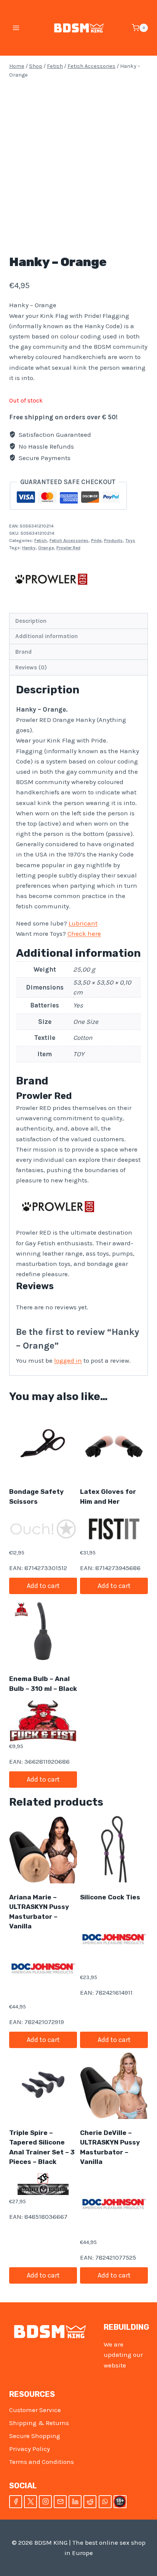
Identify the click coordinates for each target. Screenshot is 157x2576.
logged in (68, 1360)
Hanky (29, 548)
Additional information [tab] (46, 636)
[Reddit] (90, 2502)
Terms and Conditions (42, 2462)
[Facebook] (16, 2502)
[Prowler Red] (51, 579)
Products (113, 541)
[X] (30, 2502)
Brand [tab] (23, 652)
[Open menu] (16, 28)
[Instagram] (45, 2502)
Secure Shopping (35, 2436)
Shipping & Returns (39, 2423)
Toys (130, 541)
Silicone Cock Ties (110, 1897)
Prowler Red (68, 548)
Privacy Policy (30, 2449)
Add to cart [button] (43, 1586)
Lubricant (83, 923)
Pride (96, 541)
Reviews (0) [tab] (31, 667)
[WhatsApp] (105, 2502)
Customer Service (35, 2410)
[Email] (60, 2502)
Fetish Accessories (69, 541)
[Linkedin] (75, 2502)
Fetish (41, 541)
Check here (84, 934)
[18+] (120, 2502)
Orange (46, 548)
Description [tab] (31, 621)
